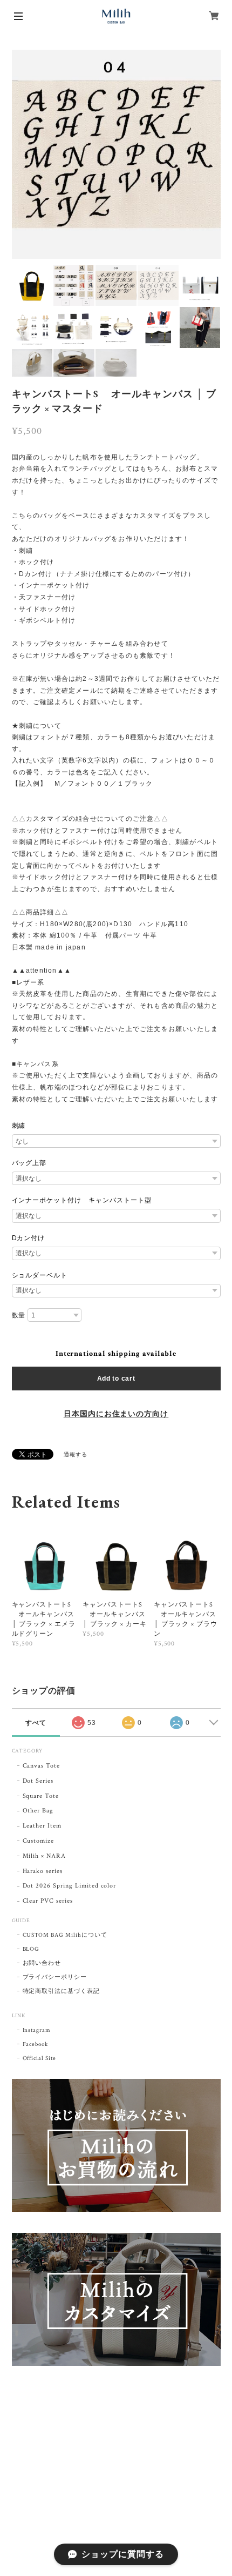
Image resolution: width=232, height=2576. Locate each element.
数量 (19, 1315)
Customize (39, 1841)
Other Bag (38, 1811)
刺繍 (19, 1126)
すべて (36, 1723)
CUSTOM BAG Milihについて (65, 1935)
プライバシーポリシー (55, 1977)
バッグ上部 (29, 1163)
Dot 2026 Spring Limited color (70, 1886)
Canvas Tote (42, 1766)
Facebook (36, 2044)
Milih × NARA (45, 1856)
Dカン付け (29, 1238)
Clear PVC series (48, 1901)
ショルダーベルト (40, 1275)
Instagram (37, 2030)
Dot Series (38, 1781)
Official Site (39, 2058)
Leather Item (42, 1826)
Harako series (43, 1871)
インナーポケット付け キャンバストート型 (82, 1200)
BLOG (31, 1949)
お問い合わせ (42, 1963)
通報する (76, 1455)
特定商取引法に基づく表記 (62, 1991)
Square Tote (41, 1796)
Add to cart (116, 1379)
